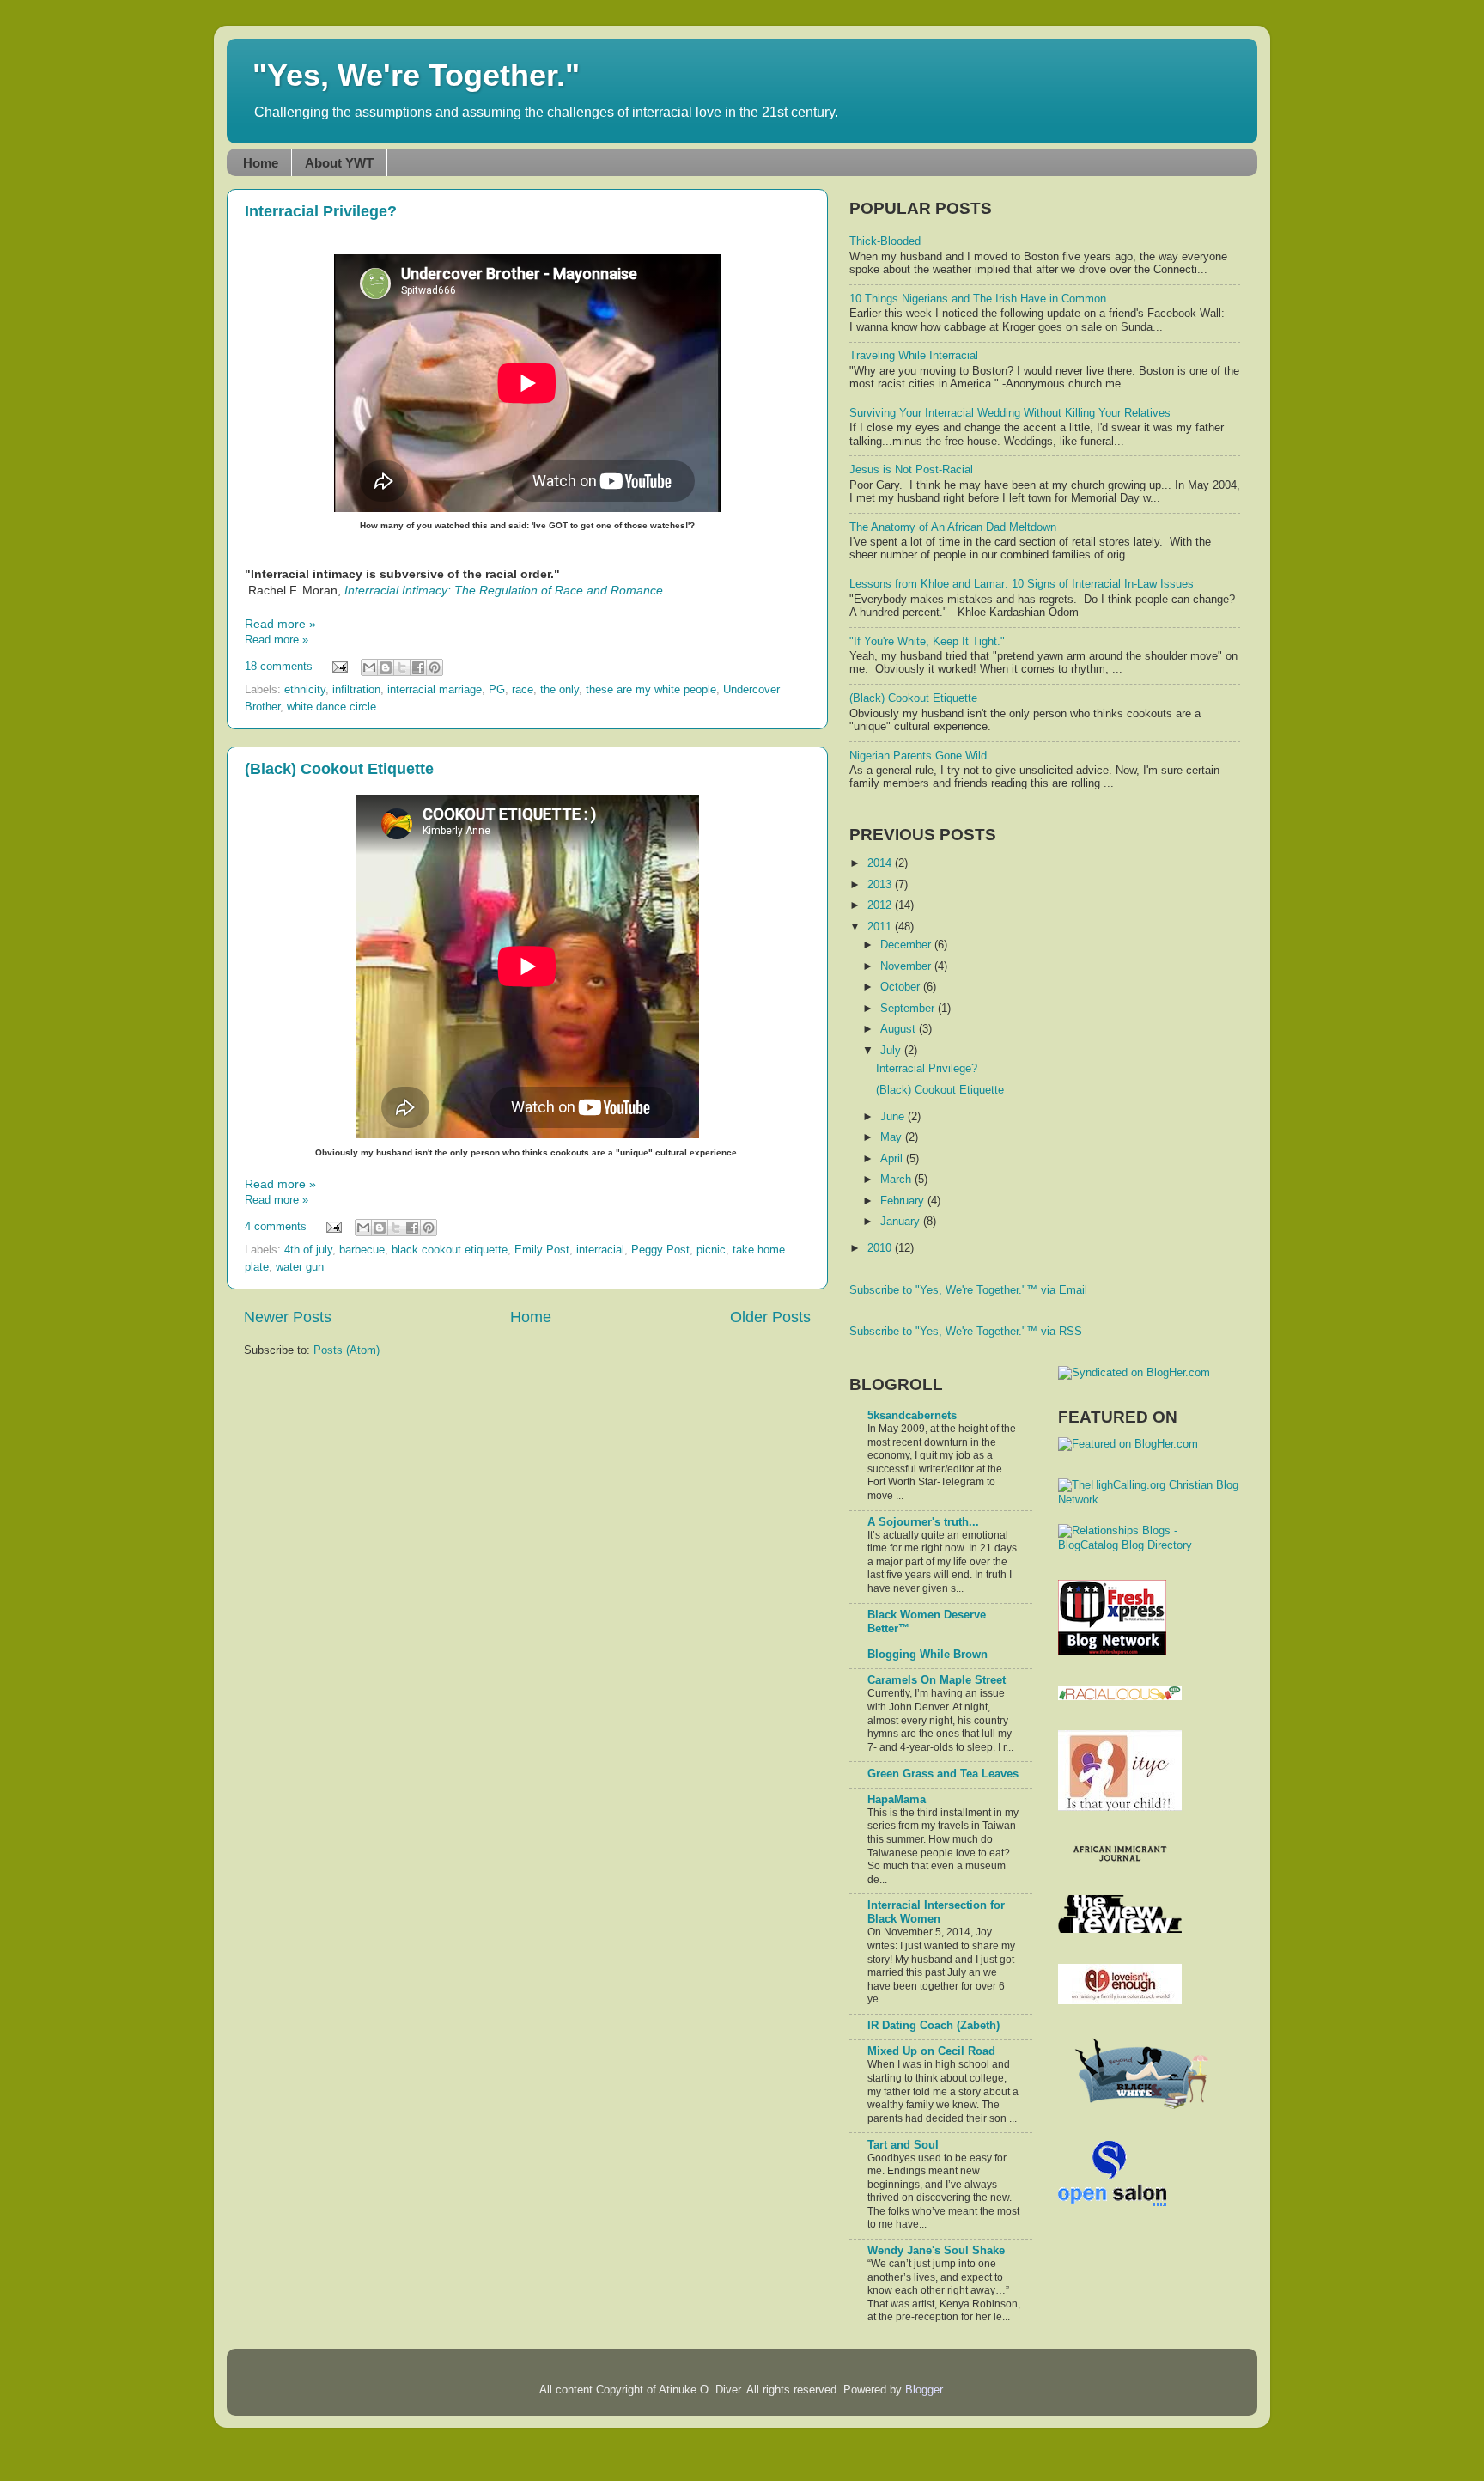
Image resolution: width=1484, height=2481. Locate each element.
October (902, 987)
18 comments (279, 667)
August (900, 1029)
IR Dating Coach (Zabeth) (934, 2026)
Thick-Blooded (885, 241)
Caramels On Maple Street (937, 1680)
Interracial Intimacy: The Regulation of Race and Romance (504, 590)
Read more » (280, 624)
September (909, 1009)
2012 (881, 905)
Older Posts (770, 1317)
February (904, 1201)
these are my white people (651, 690)
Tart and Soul (903, 2145)
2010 (881, 1248)
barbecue (362, 1250)
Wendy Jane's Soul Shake (936, 2251)
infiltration (356, 690)
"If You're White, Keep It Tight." (927, 642)
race (523, 690)
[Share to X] (402, 667)
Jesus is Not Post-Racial (911, 470)
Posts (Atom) (347, 1350)
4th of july (308, 1250)
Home (261, 163)
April (893, 1159)
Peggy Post (660, 1250)
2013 (881, 885)
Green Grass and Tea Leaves (943, 1774)
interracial (600, 1250)
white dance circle (331, 707)
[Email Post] (339, 667)
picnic (711, 1250)
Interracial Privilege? (321, 211)
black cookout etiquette (450, 1250)
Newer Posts (288, 1317)
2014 (881, 863)
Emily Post (542, 1250)
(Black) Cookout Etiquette (339, 769)
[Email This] (369, 667)
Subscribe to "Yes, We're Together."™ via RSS (966, 1332)
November (907, 966)
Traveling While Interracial (914, 356)
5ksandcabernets (912, 1416)
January (902, 1222)
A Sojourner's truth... (923, 1522)
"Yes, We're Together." (416, 75)
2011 (881, 927)
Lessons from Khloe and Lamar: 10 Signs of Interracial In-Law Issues (1022, 584)
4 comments (276, 1227)
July (892, 1051)
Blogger (924, 2390)
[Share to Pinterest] (435, 667)
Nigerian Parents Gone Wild (918, 756)
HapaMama (897, 1800)
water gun (300, 1267)
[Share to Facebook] (418, 667)
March (897, 1180)
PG (497, 690)
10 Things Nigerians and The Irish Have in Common (978, 299)
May (893, 1137)
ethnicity (305, 690)
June (894, 1117)
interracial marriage (435, 690)
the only (560, 690)
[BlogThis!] (386, 667)
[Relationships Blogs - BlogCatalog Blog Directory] (1149, 1545)
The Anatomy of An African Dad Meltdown (953, 527)
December (907, 945)
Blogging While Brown (927, 1655)
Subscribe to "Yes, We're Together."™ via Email (968, 1290)
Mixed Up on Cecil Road (931, 2051)
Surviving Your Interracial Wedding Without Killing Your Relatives (1010, 413)
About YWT (339, 163)
